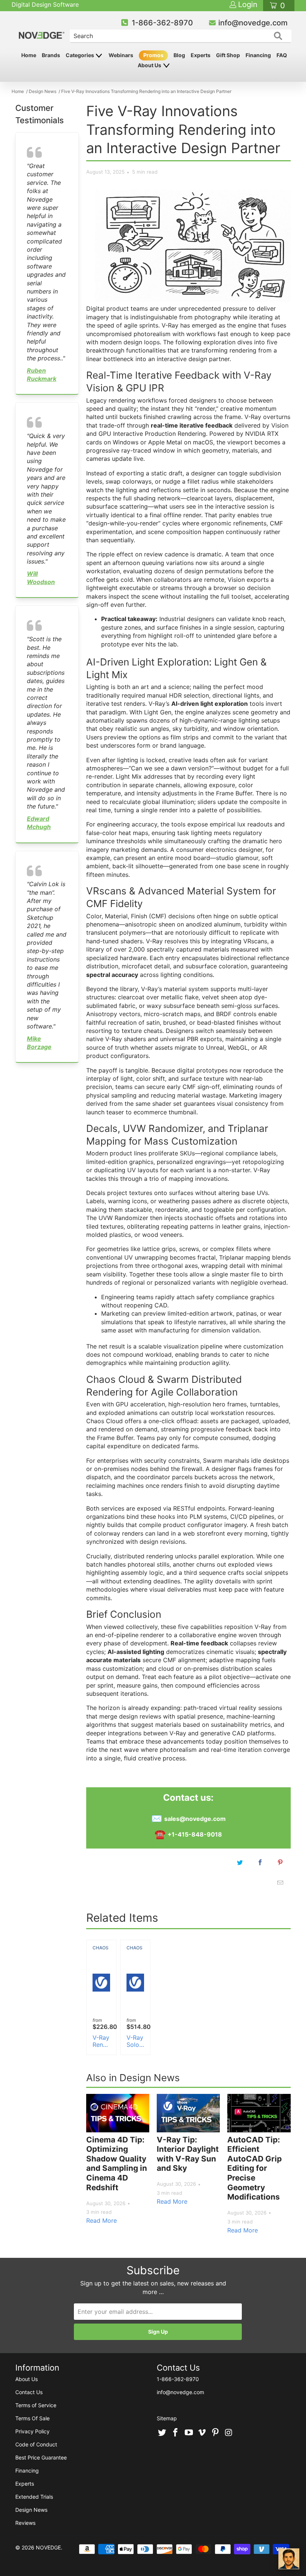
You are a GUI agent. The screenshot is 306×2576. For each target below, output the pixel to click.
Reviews (25, 2523)
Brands (51, 55)
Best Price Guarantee (41, 2457)
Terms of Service (36, 2405)
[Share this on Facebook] (260, 1862)
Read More (102, 2220)
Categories (80, 55)
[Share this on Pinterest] (280, 1862)
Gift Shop (228, 55)
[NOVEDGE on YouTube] (189, 2433)
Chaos (101, 1948)
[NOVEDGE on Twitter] (162, 2433)
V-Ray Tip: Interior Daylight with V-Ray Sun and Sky (188, 2154)
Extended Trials (34, 2497)
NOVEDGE (48, 2547)
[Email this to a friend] (280, 1883)
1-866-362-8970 (162, 23)
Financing (258, 55)
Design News (31, 2510)
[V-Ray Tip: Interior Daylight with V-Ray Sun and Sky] (188, 2113)
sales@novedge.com (195, 1819)
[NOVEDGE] (42, 29)
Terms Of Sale (32, 2418)
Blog (179, 55)
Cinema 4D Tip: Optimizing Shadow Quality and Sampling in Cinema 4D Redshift (117, 2164)
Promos (153, 55)
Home (29, 55)
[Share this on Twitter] (240, 1862)
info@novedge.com (253, 23)
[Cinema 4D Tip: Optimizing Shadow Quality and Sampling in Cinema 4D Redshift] (118, 2113)
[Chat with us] (289, 2559)
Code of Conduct (36, 2444)
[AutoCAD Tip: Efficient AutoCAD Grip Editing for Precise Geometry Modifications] (259, 2113)
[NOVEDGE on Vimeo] (202, 2433)
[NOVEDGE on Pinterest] (216, 2433)
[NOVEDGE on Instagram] (229, 2433)
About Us (150, 65)
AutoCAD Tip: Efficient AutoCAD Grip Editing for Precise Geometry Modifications (255, 2168)
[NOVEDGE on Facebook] (176, 2433)
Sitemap (167, 2418)
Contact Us (29, 2392)
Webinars (121, 55)
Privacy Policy (32, 2431)
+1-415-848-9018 (195, 1834)
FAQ (282, 55)
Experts (201, 55)
